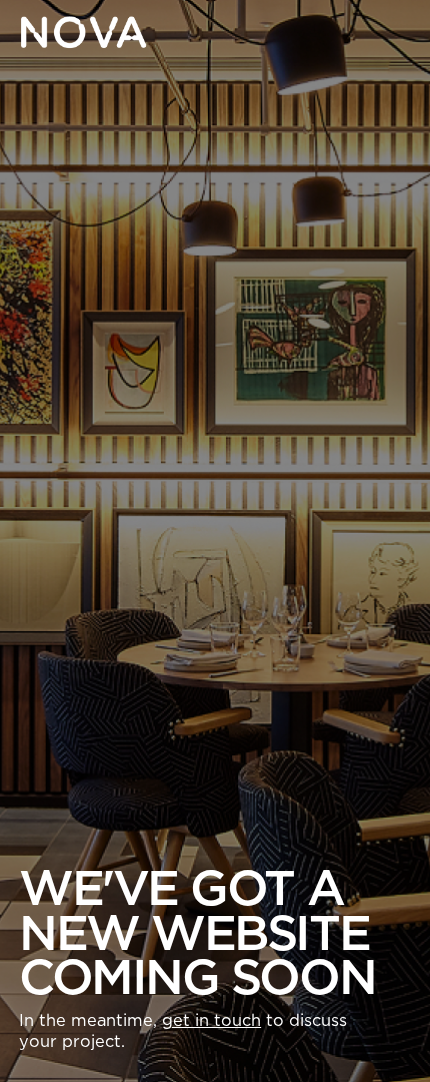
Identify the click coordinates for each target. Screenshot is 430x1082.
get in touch (211, 1021)
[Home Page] (83, 32)
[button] (395, 32)
